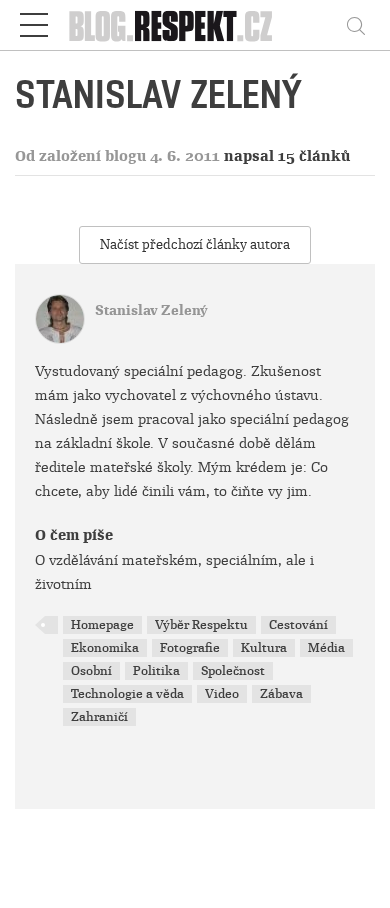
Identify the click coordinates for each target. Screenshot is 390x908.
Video (222, 694)
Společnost (233, 671)
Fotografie (190, 648)
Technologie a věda (127, 694)
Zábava (281, 694)
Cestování (298, 625)
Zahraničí (99, 717)
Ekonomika (105, 648)
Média (326, 648)
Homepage (102, 625)
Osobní (91, 671)
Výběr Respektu (201, 625)
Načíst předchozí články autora (195, 244)
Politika (156, 671)
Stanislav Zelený (151, 310)
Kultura (264, 648)
